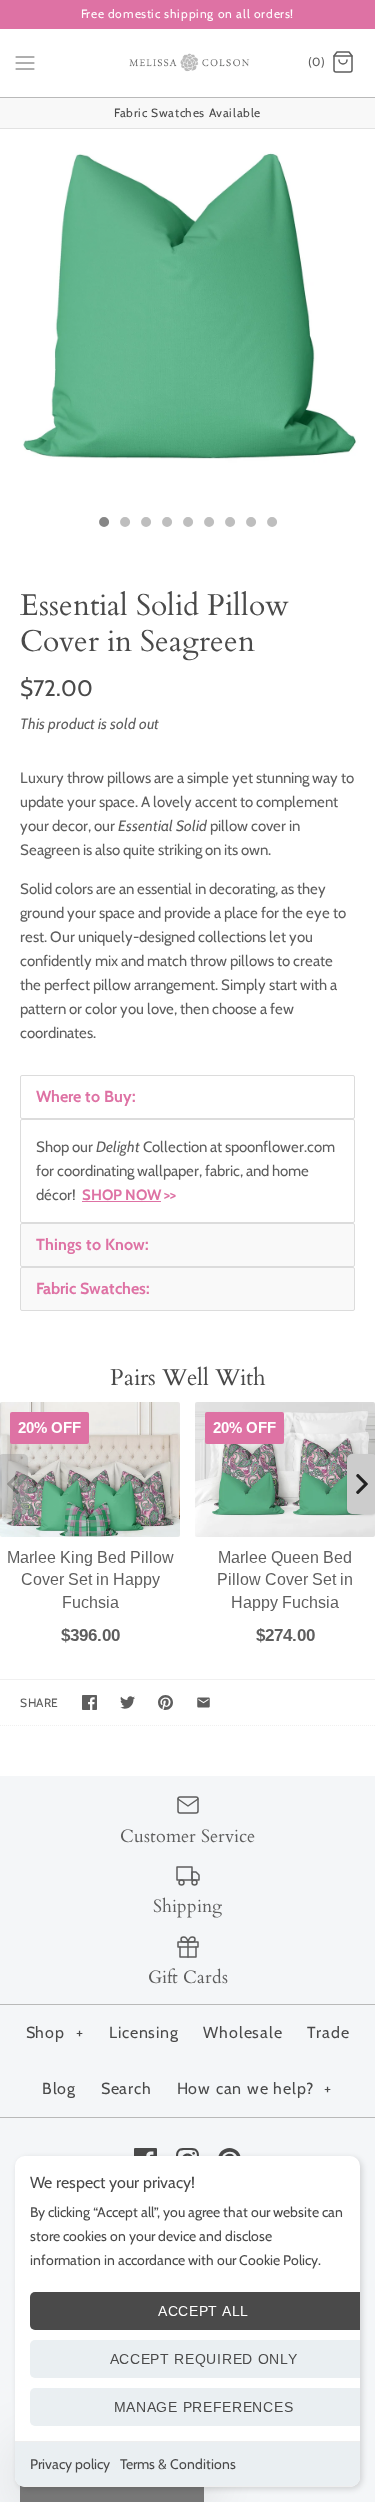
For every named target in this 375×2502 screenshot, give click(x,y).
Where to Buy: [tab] (86, 1096)
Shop (55, 2032)
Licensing (143, 2032)
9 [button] (271, 524)
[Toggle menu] (25, 62)
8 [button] (250, 524)
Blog (59, 2088)
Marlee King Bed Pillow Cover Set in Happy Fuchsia (90, 1580)
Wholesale (242, 2032)
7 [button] (229, 524)
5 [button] (187, 524)
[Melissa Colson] (187, 63)
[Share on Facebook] (89, 1702)
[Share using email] (203, 1702)
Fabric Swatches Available (187, 112)
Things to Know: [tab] (92, 1244)
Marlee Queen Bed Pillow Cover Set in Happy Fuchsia (285, 1580)
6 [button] (208, 524)
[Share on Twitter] (127, 1702)
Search (126, 2088)
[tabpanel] (187, 1171)
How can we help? (255, 2088)
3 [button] (145, 524)
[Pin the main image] (165, 1702)
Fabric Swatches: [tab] (93, 1288)
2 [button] (124, 524)
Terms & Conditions (178, 2464)
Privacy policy (70, 2464)
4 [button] (166, 524)
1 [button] (103, 524)
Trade (328, 2032)
